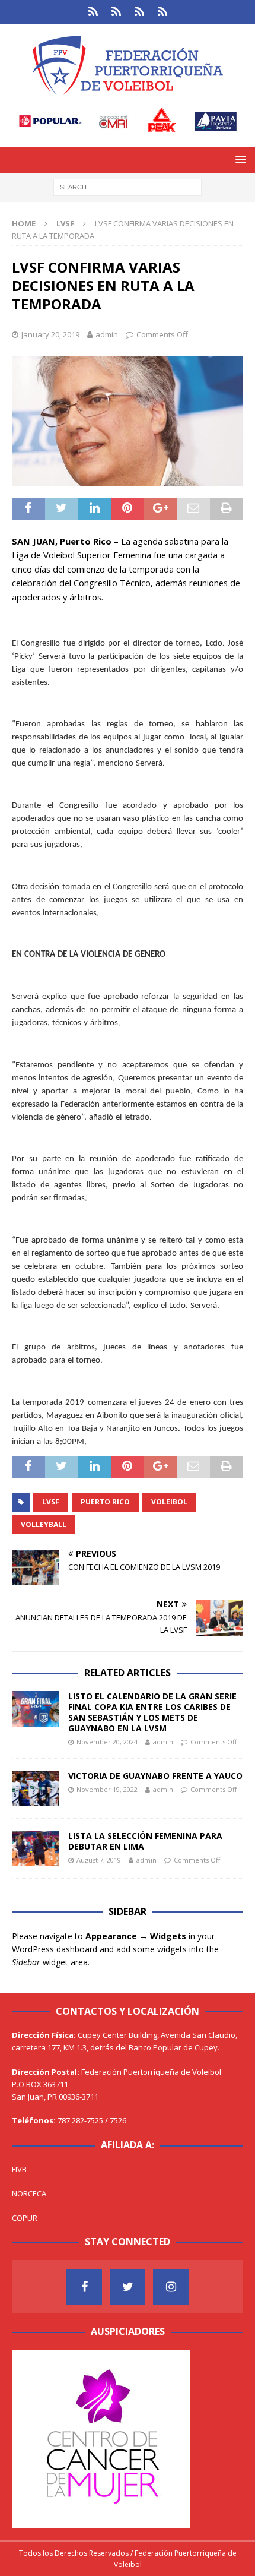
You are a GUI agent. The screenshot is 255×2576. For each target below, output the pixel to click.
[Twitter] (128, 2287)
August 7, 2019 (99, 1860)
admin (107, 334)
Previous (27, 2436)
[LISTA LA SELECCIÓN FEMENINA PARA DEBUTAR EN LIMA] (36, 1848)
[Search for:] (128, 186)
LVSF (51, 1502)
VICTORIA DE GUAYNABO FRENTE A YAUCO (155, 1776)
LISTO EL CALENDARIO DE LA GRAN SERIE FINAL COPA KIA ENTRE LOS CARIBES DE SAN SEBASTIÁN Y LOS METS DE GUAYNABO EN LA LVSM (152, 1712)
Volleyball (44, 1524)
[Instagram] (171, 2287)
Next (175, 2436)
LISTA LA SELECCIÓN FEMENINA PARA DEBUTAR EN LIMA (145, 1841)
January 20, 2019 (50, 334)
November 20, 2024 (107, 1742)
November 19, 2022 (107, 1789)
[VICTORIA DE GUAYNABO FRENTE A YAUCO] (36, 1788)
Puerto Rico (105, 1502)
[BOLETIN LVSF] (139, 12)
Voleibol (169, 1502)
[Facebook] (84, 2287)
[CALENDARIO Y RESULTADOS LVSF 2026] (93, 12)
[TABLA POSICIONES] (116, 12)
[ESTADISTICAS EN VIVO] (162, 12)
